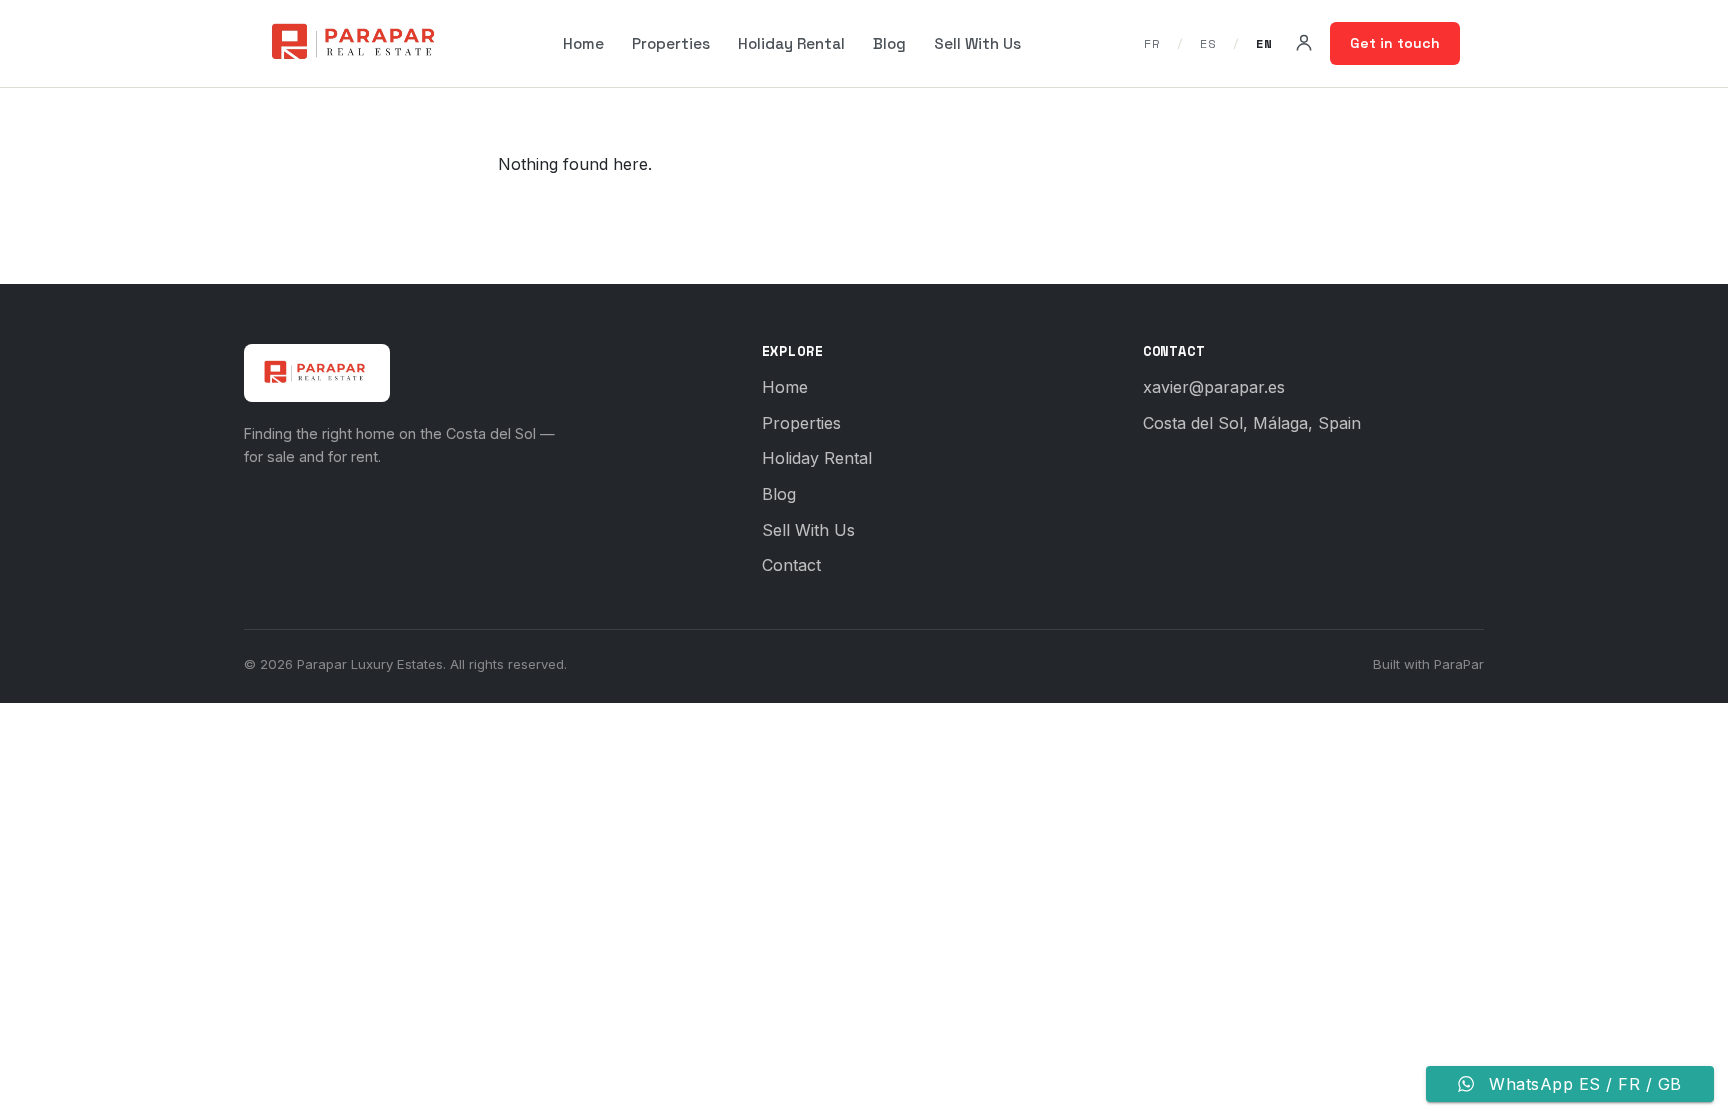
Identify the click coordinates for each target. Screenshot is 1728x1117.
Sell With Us (977, 43)
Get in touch (1395, 43)
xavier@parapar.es (1214, 387)
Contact (791, 565)
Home (583, 43)
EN (1264, 43)
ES (1212, 43)
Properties (671, 43)
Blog (889, 43)
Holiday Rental (791, 43)
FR (1156, 43)
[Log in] (1304, 43)
